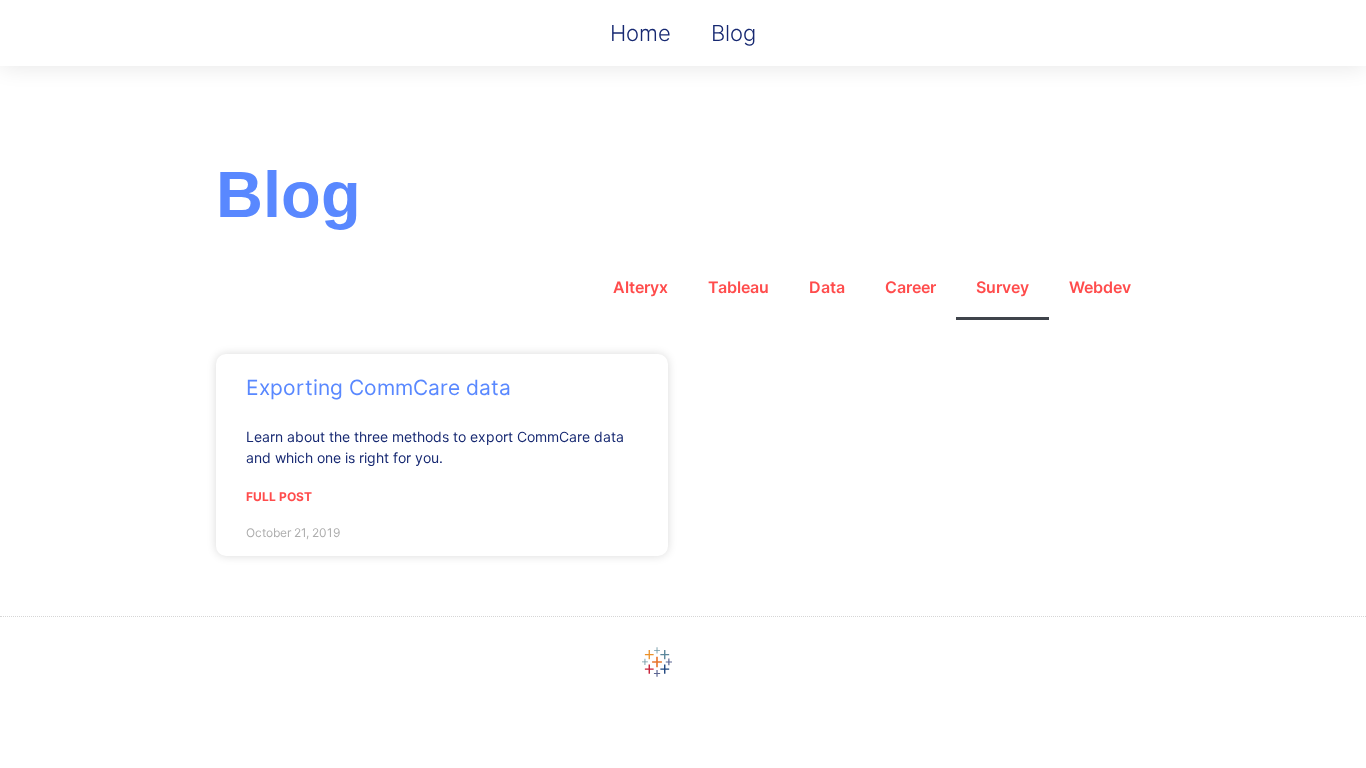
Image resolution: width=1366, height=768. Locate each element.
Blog (733, 33)
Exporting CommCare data (378, 387)
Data (827, 287)
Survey (1002, 287)
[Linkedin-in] (709, 662)
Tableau (738, 287)
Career (910, 287)
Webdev (1100, 287)
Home (640, 33)
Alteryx (640, 287)
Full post (279, 496)
